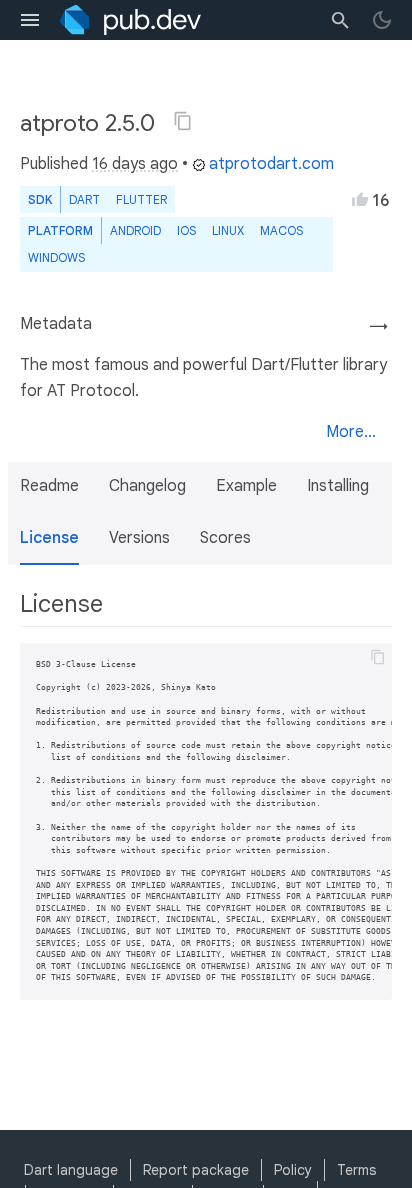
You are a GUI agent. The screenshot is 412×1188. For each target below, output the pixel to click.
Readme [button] (49, 486)
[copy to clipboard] (378, 657)
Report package (196, 1170)
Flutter (141, 199)
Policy (293, 1170)
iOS (186, 230)
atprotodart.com (271, 164)
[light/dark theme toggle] (382, 20)
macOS (281, 230)
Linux (228, 230)
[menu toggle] (30, 20)
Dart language (71, 1170)
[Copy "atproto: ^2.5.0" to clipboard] (183, 121)
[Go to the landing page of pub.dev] (130, 20)
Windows (56, 257)
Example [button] (246, 486)
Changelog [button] (147, 486)
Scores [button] (225, 538)
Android (135, 230)
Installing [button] (338, 486)
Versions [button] (139, 538)
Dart (84, 199)
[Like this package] (360, 199)
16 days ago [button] (135, 164)
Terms (356, 1170)
